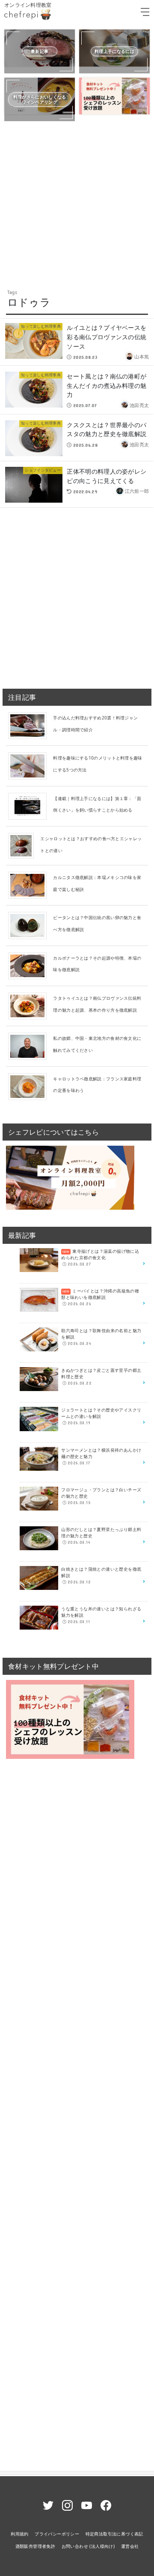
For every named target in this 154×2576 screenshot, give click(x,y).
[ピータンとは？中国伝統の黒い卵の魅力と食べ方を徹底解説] (31, 925)
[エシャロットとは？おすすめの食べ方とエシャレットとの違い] (24, 845)
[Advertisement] (77, 204)
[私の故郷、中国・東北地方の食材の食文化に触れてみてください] (31, 1046)
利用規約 (20, 2534)
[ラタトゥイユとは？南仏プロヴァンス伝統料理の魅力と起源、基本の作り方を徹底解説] (31, 1005)
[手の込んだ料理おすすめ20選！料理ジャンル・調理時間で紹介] (31, 725)
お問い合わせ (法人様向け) (88, 2546)
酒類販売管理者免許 (36, 2546)
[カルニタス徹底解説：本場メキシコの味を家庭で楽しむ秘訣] (31, 885)
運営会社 (130, 2546)
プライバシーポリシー (57, 2534)
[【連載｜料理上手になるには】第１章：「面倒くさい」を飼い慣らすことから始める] (31, 806)
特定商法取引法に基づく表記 (114, 2534)
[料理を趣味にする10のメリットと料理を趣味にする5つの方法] (31, 766)
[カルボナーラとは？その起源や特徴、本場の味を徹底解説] (31, 965)
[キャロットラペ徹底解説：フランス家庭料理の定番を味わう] (31, 1086)
